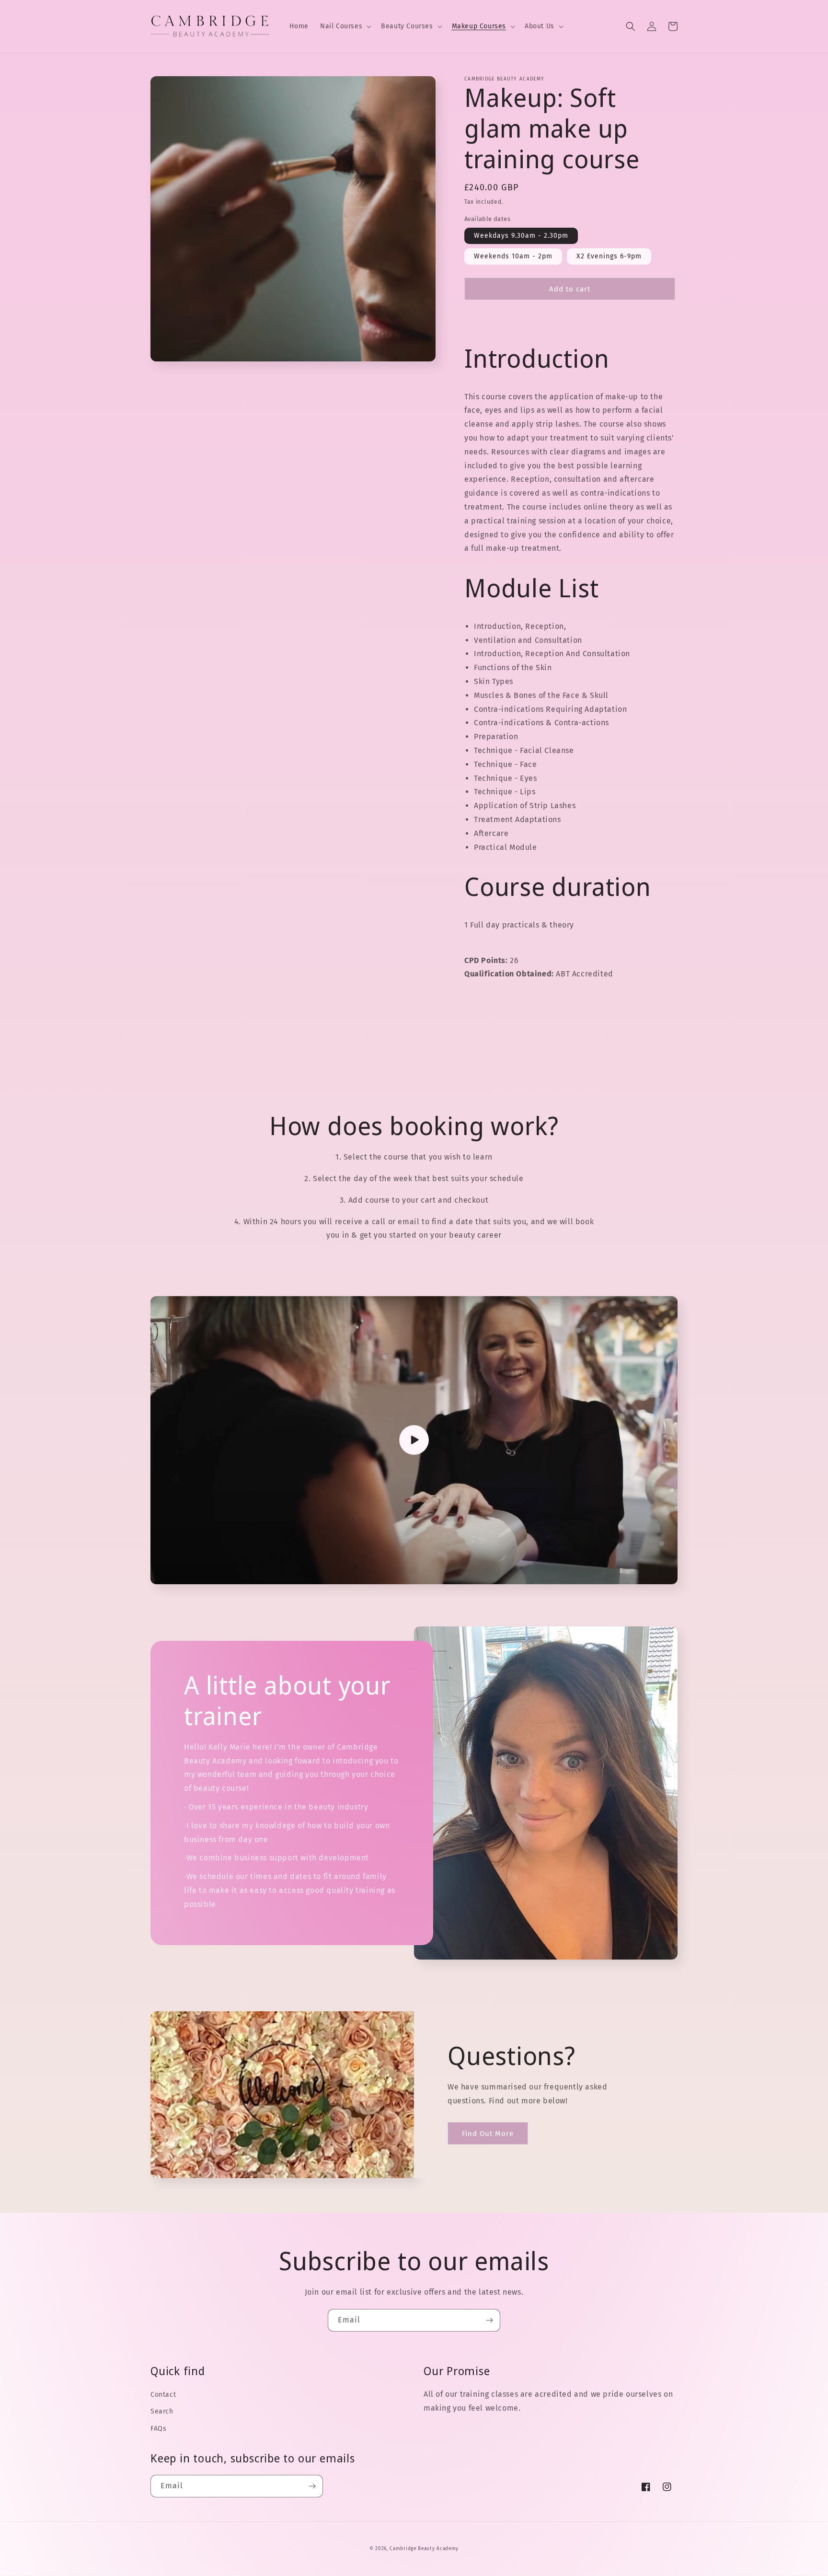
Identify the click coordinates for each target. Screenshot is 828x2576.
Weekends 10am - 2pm (513, 256)
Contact (163, 2395)
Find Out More (488, 2134)
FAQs (158, 2429)
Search (162, 2411)
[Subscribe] (489, 2320)
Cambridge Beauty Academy (424, 2549)
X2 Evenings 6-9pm (609, 256)
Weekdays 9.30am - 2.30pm (521, 235)
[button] (345, 26)
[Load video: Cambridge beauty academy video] (414, 1440)
